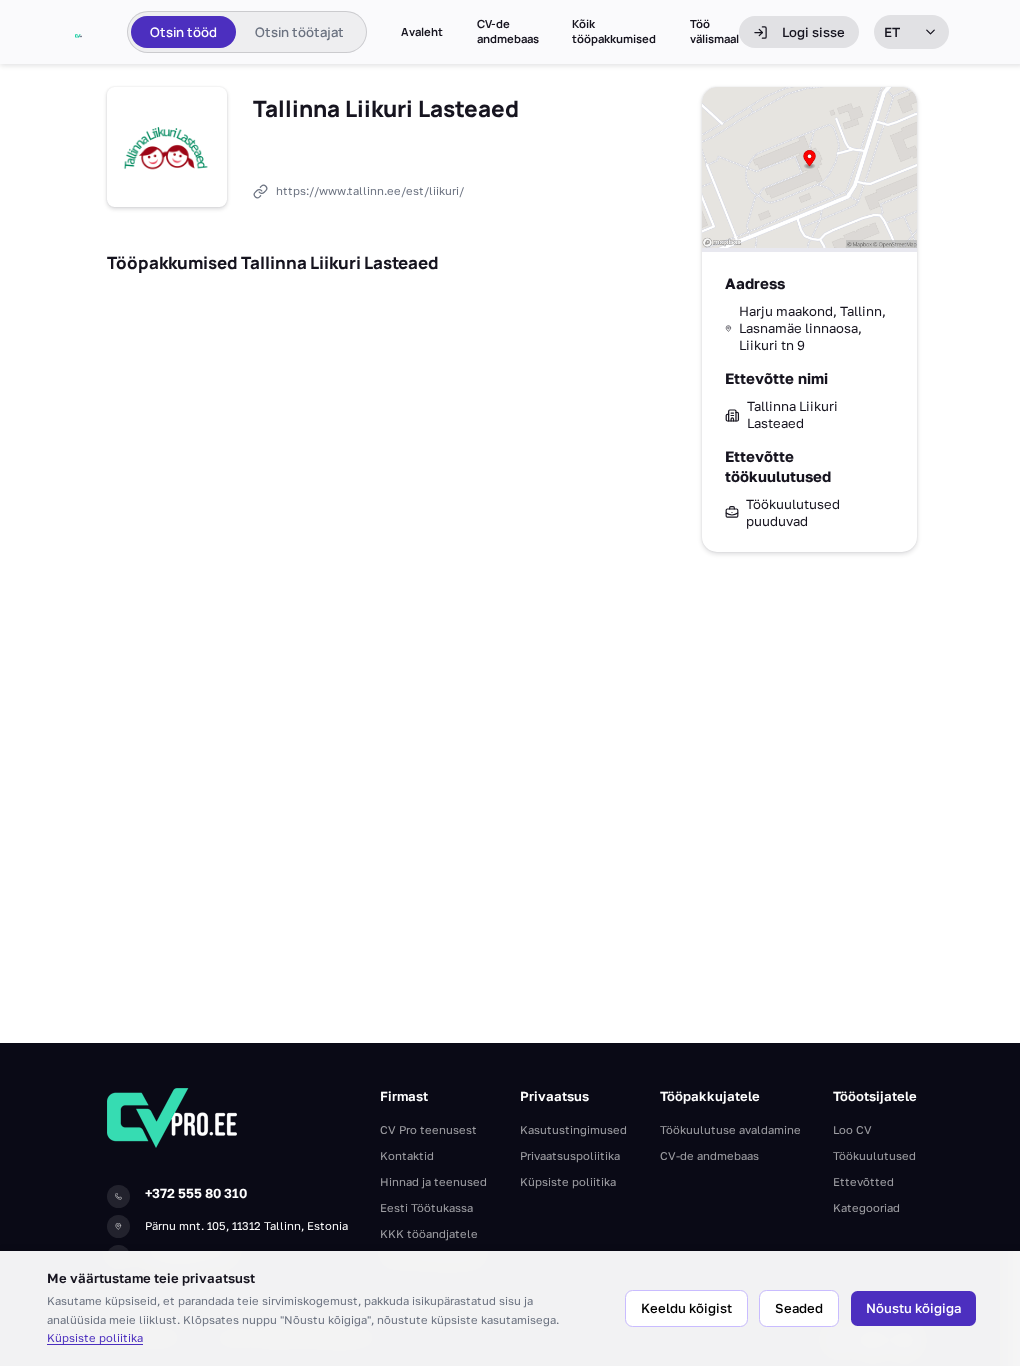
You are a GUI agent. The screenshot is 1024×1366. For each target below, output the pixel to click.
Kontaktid (407, 1155)
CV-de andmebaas (508, 31)
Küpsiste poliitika (95, 1337)
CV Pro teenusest (428, 1129)
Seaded (799, 1308)
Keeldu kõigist (686, 1308)
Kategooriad (866, 1207)
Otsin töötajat (299, 32)
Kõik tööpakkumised (614, 31)
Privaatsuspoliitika (570, 1155)
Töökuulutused (874, 1155)
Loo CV (852, 1129)
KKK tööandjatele (429, 1233)
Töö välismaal (714, 31)
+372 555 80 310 (196, 1193)
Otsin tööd (183, 32)
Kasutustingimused (573, 1129)
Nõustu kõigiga (913, 1308)
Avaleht (422, 32)
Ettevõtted (863, 1181)
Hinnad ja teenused (433, 1181)
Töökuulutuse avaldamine (730, 1129)
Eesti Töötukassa (426, 1207)
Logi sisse (813, 32)
